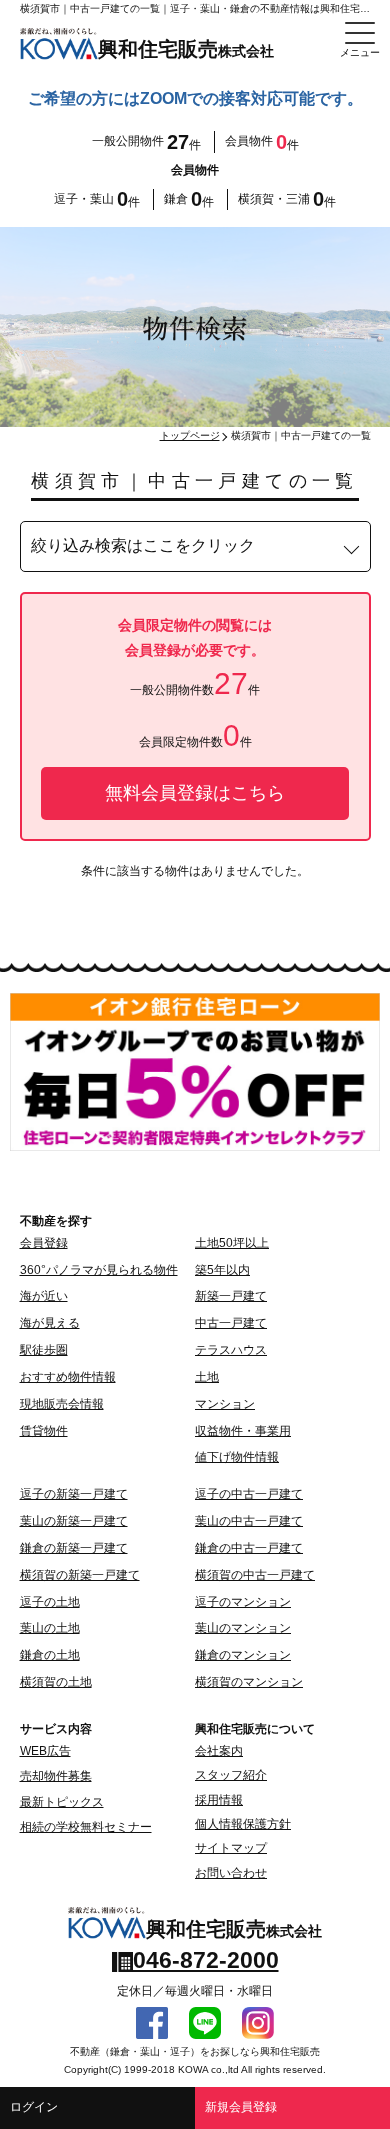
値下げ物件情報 (237, 1457)
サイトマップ (231, 1848)
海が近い (44, 1296)
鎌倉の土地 (50, 1655)
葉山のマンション (243, 1628)
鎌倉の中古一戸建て (249, 1548)
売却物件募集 (56, 1776)
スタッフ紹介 (231, 1775)
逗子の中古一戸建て (249, 1494)
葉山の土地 (50, 1628)
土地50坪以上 (232, 1243)
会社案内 (219, 1751)
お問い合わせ (231, 1873)
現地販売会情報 (62, 1404)
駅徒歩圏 (44, 1350)
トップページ (190, 435)
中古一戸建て (231, 1323)
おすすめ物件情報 (68, 1377)
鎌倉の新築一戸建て (74, 1548)
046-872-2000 (206, 1960)
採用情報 (219, 1800)
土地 (207, 1377)
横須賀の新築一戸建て (80, 1575)
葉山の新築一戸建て (74, 1521)
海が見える (50, 1323)
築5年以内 (222, 1270)
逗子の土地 (50, 1602)
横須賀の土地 (56, 1682)
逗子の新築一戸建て (74, 1494)
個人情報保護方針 (243, 1824)
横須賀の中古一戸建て (255, 1575)
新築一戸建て (231, 1296)
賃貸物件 (44, 1431)
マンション (225, 1404)
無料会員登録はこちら (195, 793)
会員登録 (44, 1243)
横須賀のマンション (249, 1682)
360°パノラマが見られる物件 (99, 1270)
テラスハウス (231, 1350)
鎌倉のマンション (243, 1655)
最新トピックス (62, 1802)
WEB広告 (45, 1751)
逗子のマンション (243, 1602)
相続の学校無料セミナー (86, 1827)
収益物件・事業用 (243, 1431)
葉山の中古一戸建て (249, 1521)
